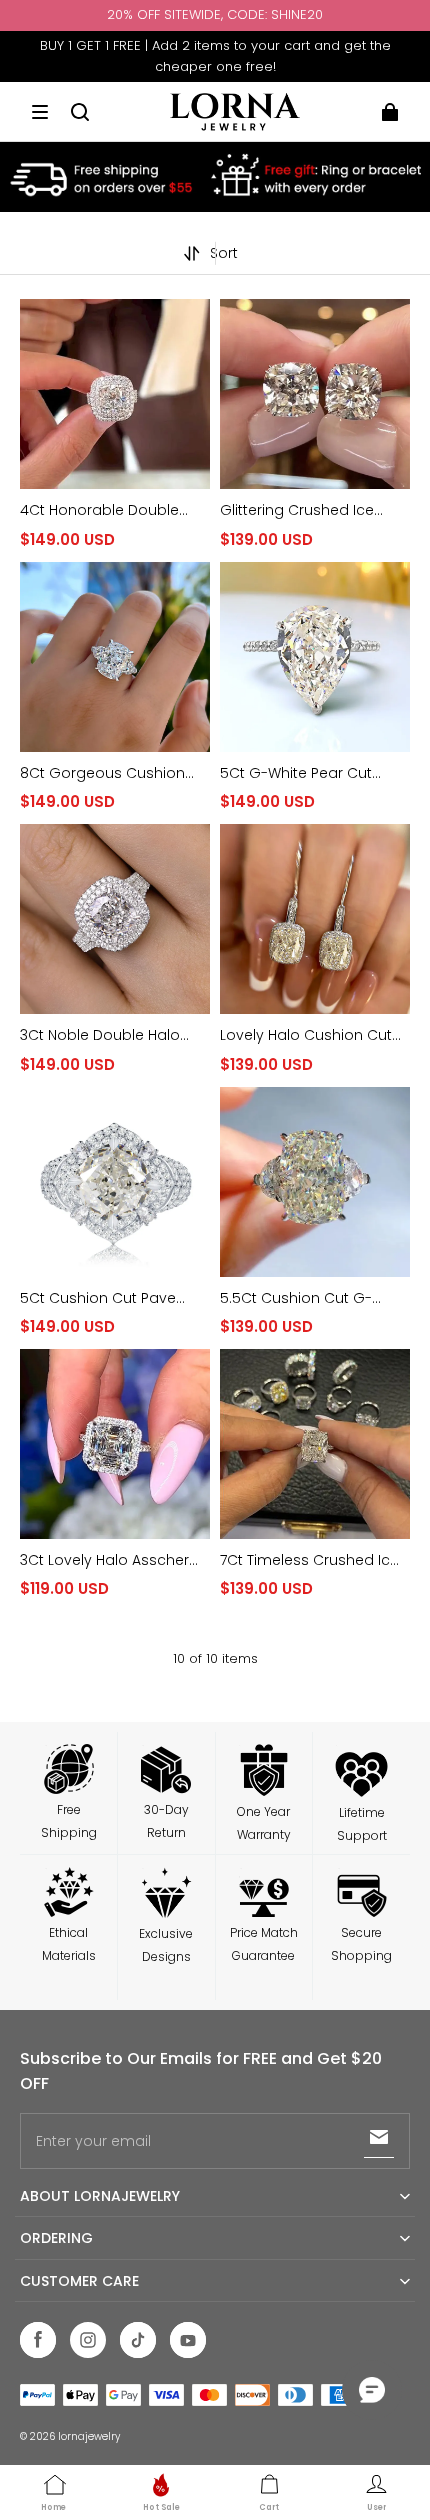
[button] (40, 112)
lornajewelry (89, 2436)
